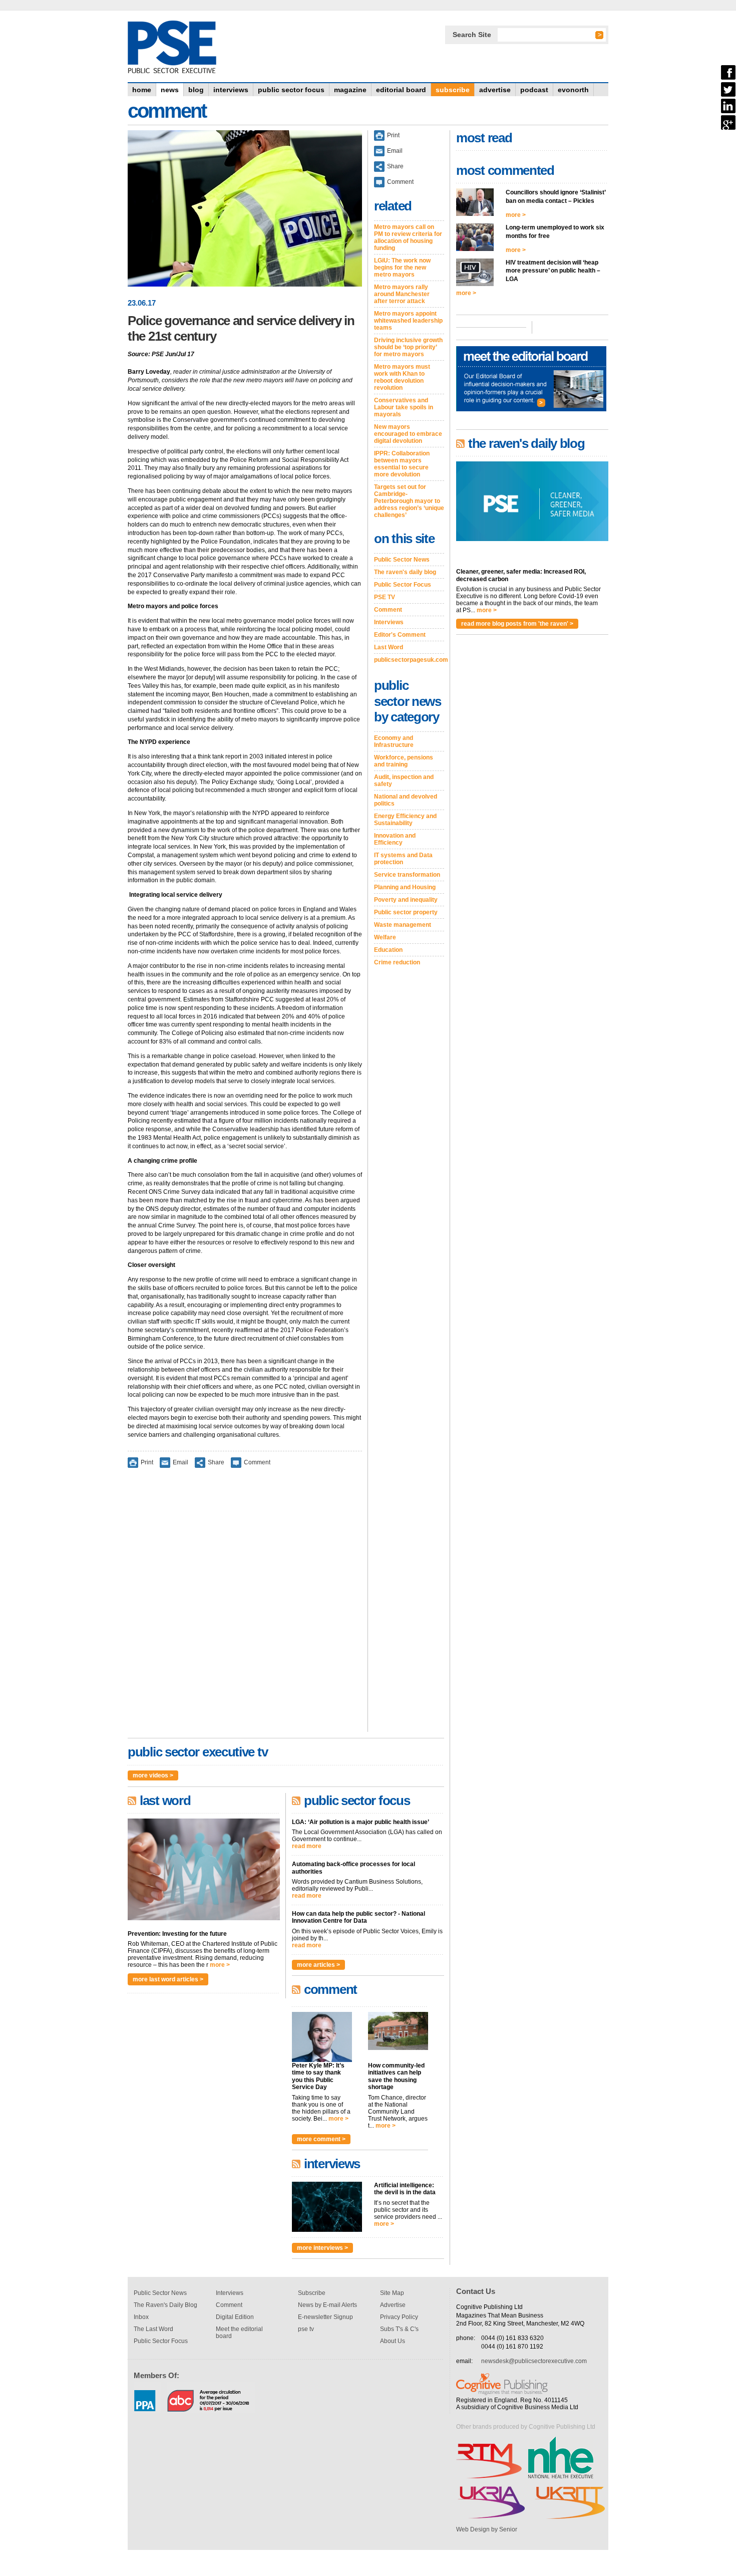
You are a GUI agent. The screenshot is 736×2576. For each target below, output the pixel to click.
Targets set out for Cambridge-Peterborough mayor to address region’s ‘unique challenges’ (409, 501)
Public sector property (406, 912)
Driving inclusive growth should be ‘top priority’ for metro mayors (408, 347)
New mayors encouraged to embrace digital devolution (408, 434)
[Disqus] (245, 1607)
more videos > (153, 1775)
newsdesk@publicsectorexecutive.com (534, 2361)
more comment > (321, 2139)
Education (388, 950)
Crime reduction (397, 962)
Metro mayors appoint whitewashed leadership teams (408, 321)
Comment (257, 1462)
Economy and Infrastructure (394, 741)
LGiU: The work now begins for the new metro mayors (402, 268)
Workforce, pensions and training (404, 761)
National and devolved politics (406, 800)
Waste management (403, 925)
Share (216, 1462)
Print (147, 1462)
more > (220, 1965)
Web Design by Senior (487, 2529)
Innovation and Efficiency (395, 839)
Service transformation (407, 875)
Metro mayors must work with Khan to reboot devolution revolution (402, 377)
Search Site (472, 35)
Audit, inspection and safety (404, 781)
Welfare (385, 937)
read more (307, 1846)
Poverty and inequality (406, 900)
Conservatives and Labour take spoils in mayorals (404, 407)
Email (180, 1462)
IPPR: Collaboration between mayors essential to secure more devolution (402, 464)
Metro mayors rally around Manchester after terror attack (402, 294)
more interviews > (322, 2248)
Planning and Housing (405, 887)
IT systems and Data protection (403, 859)
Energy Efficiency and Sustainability (405, 820)
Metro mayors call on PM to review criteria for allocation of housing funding (408, 237)
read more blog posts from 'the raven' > (517, 624)
